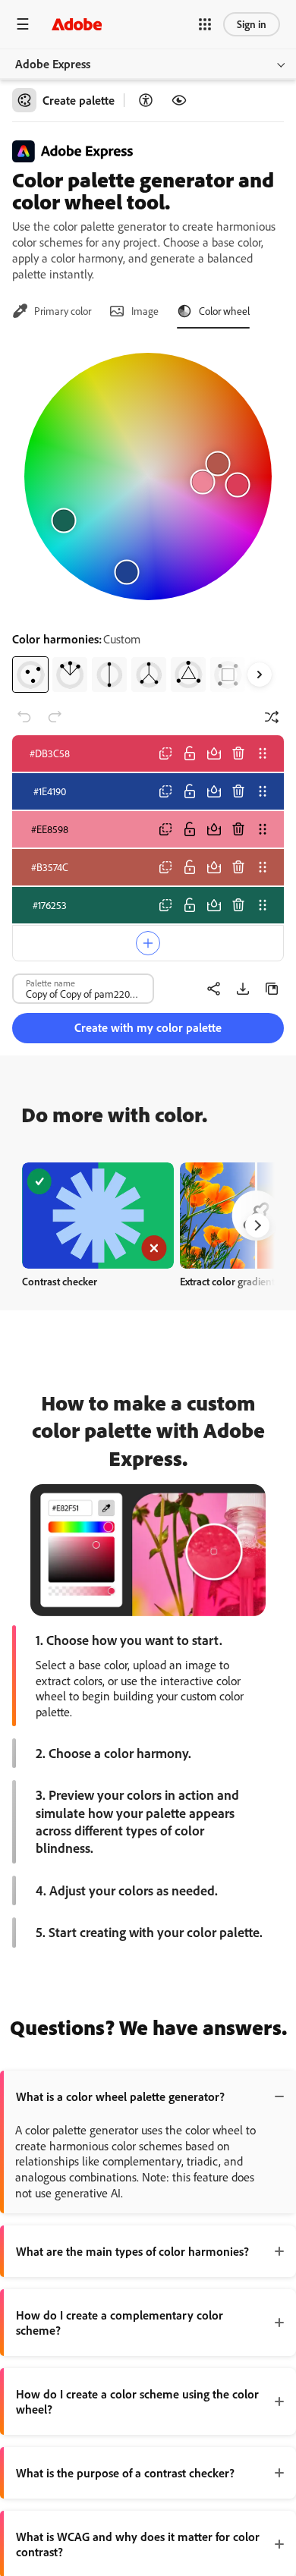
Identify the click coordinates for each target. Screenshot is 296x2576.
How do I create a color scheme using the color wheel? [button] (137, 2401)
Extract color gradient (227, 1281)
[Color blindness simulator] (179, 100)
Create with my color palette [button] (148, 1027)
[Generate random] (272, 717)
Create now (98, 1215)
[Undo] (24, 717)
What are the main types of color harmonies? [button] (132, 2251)
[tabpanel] (148, 517)
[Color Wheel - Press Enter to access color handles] (148, 477)
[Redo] (55, 717)
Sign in (252, 24)
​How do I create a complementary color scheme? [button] (120, 2323)
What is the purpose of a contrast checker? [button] (125, 2473)
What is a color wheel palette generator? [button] (120, 2096)
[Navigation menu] (23, 24)
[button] (205, 24)
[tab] (52, 311)
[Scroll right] (260, 675)
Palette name (50, 983)
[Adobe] (77, 24)
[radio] (30, 675)
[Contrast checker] (146, 100)
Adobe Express (53, 64)
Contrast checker (60, 1281)
